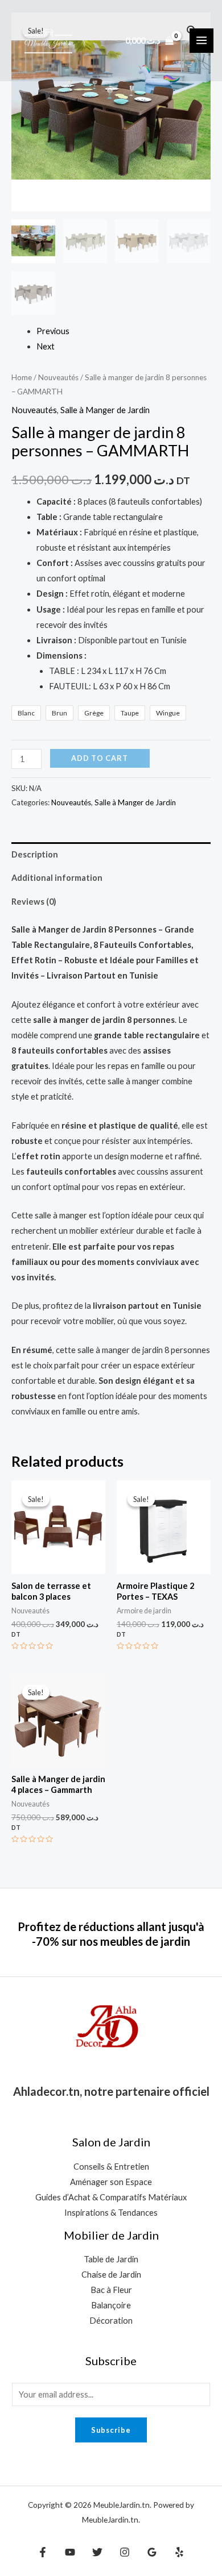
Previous (53, 331)
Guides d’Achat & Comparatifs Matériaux (111, 2197)
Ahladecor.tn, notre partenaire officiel (111, 2091)
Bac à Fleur (111, 2290)
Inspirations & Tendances (111, 2213)
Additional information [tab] (57, 878)
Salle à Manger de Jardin (105, 410)
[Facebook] (43, 2552)
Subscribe (111, 2430)
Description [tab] (35, 854)
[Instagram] (125, 2552)
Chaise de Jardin (111, 2275)
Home (22, 377)
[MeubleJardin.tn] (48, 40)
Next (46, 346)
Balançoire (111, 2305)
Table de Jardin (111, 2259)
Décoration (111, 2321)
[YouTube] (70, 2552)
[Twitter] (97, 2552)
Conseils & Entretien (111, 2167)
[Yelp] (179, 2552)
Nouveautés (58, 377)
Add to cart (100, 758)
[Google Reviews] (152, 2552)
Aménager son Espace (111, 2182)
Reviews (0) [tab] (34, 902)
